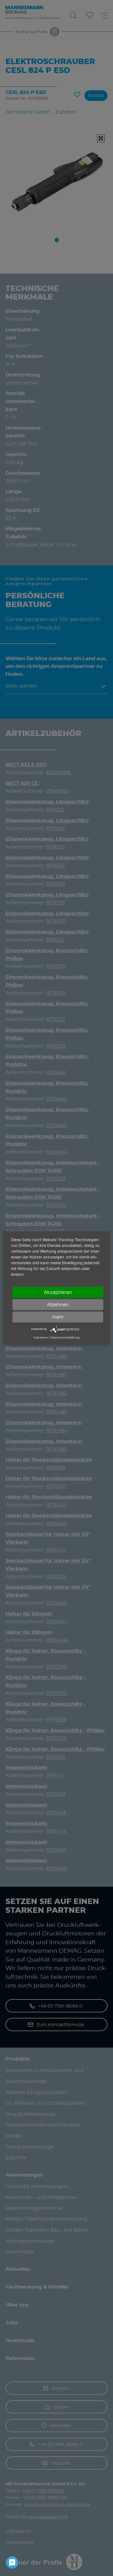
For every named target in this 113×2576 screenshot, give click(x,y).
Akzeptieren (58, 1292)
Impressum (41, 1337)
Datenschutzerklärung (65, 1337)
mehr (58, 1317)
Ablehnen (58, 1305)
